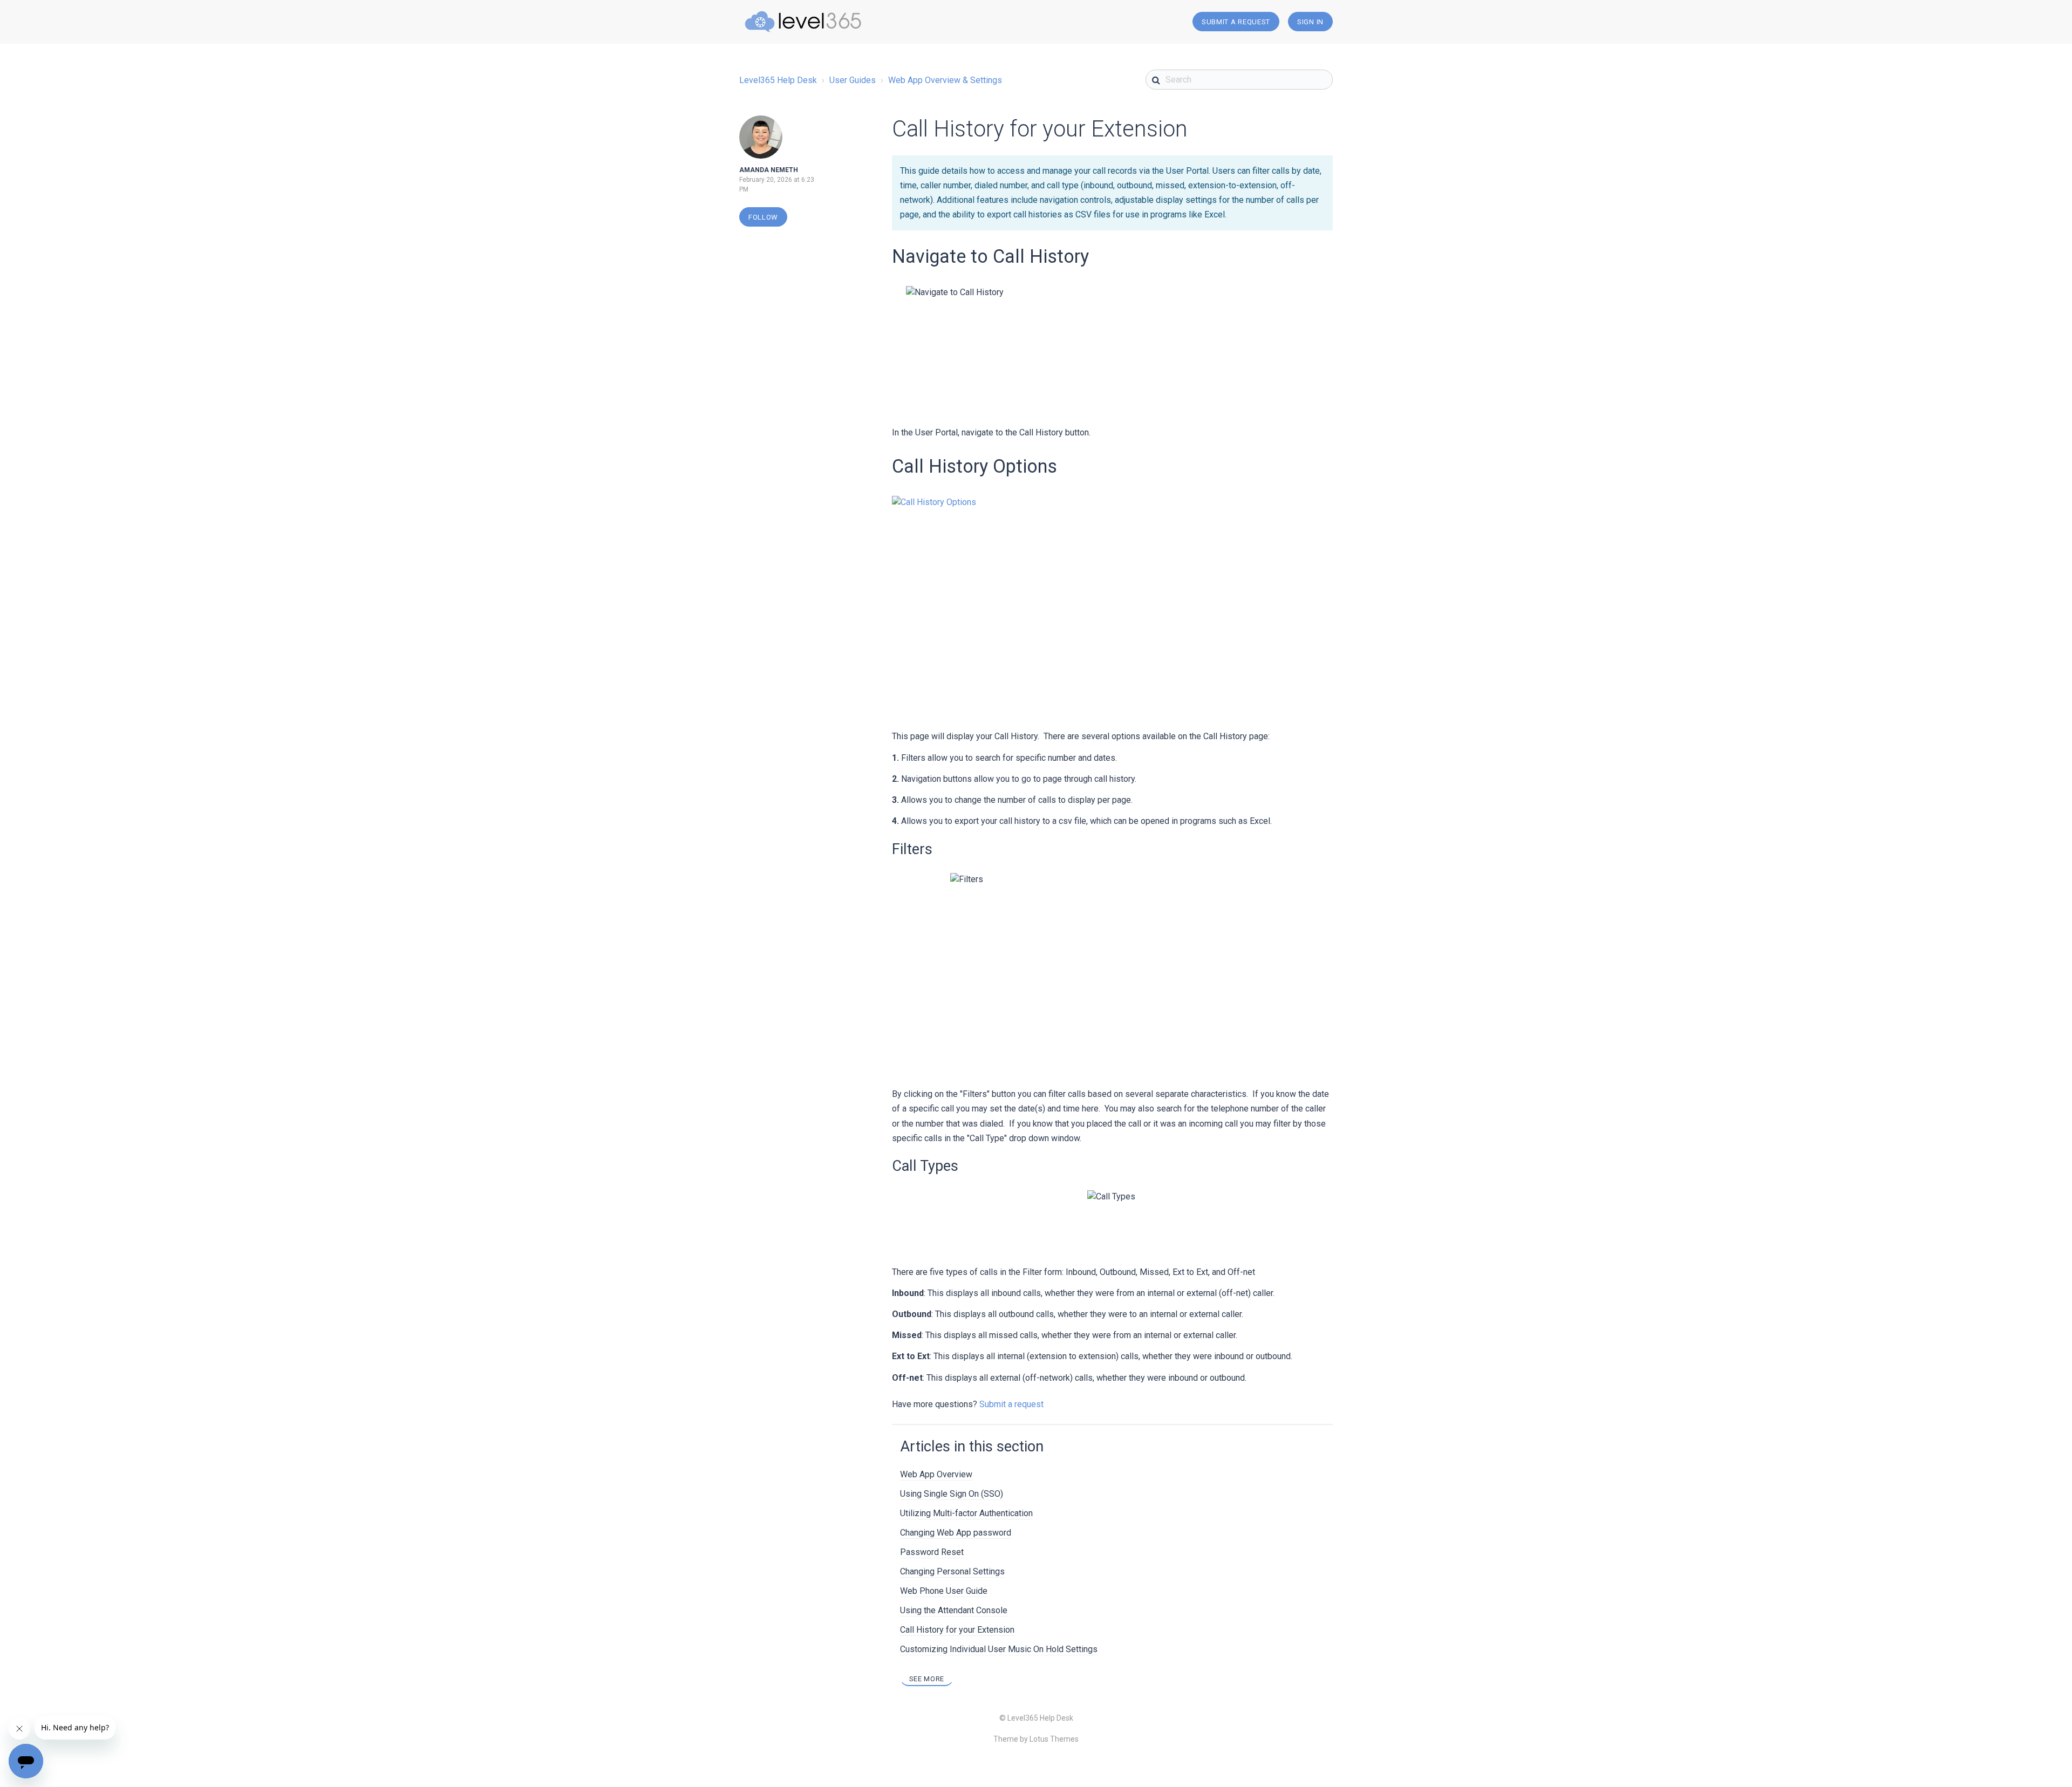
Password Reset (932, 1552)
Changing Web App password (956, 1533)
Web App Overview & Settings (945, 80)
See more (927, 1679)
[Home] (803, 22)
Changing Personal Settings (952, 1571)
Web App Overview (936, 1474)
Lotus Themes (1054, 1739)
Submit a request (1236, 22)
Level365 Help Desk (778, 80)
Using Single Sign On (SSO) (952, 1494)
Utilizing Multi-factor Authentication (966, 1513)
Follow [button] (763, 217)
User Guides (853, 80)
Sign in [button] (1310, 22)
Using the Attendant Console (954, 1610)
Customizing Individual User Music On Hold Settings (999, 1649)
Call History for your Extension (957, 1630)
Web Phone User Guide (944, 1591)
